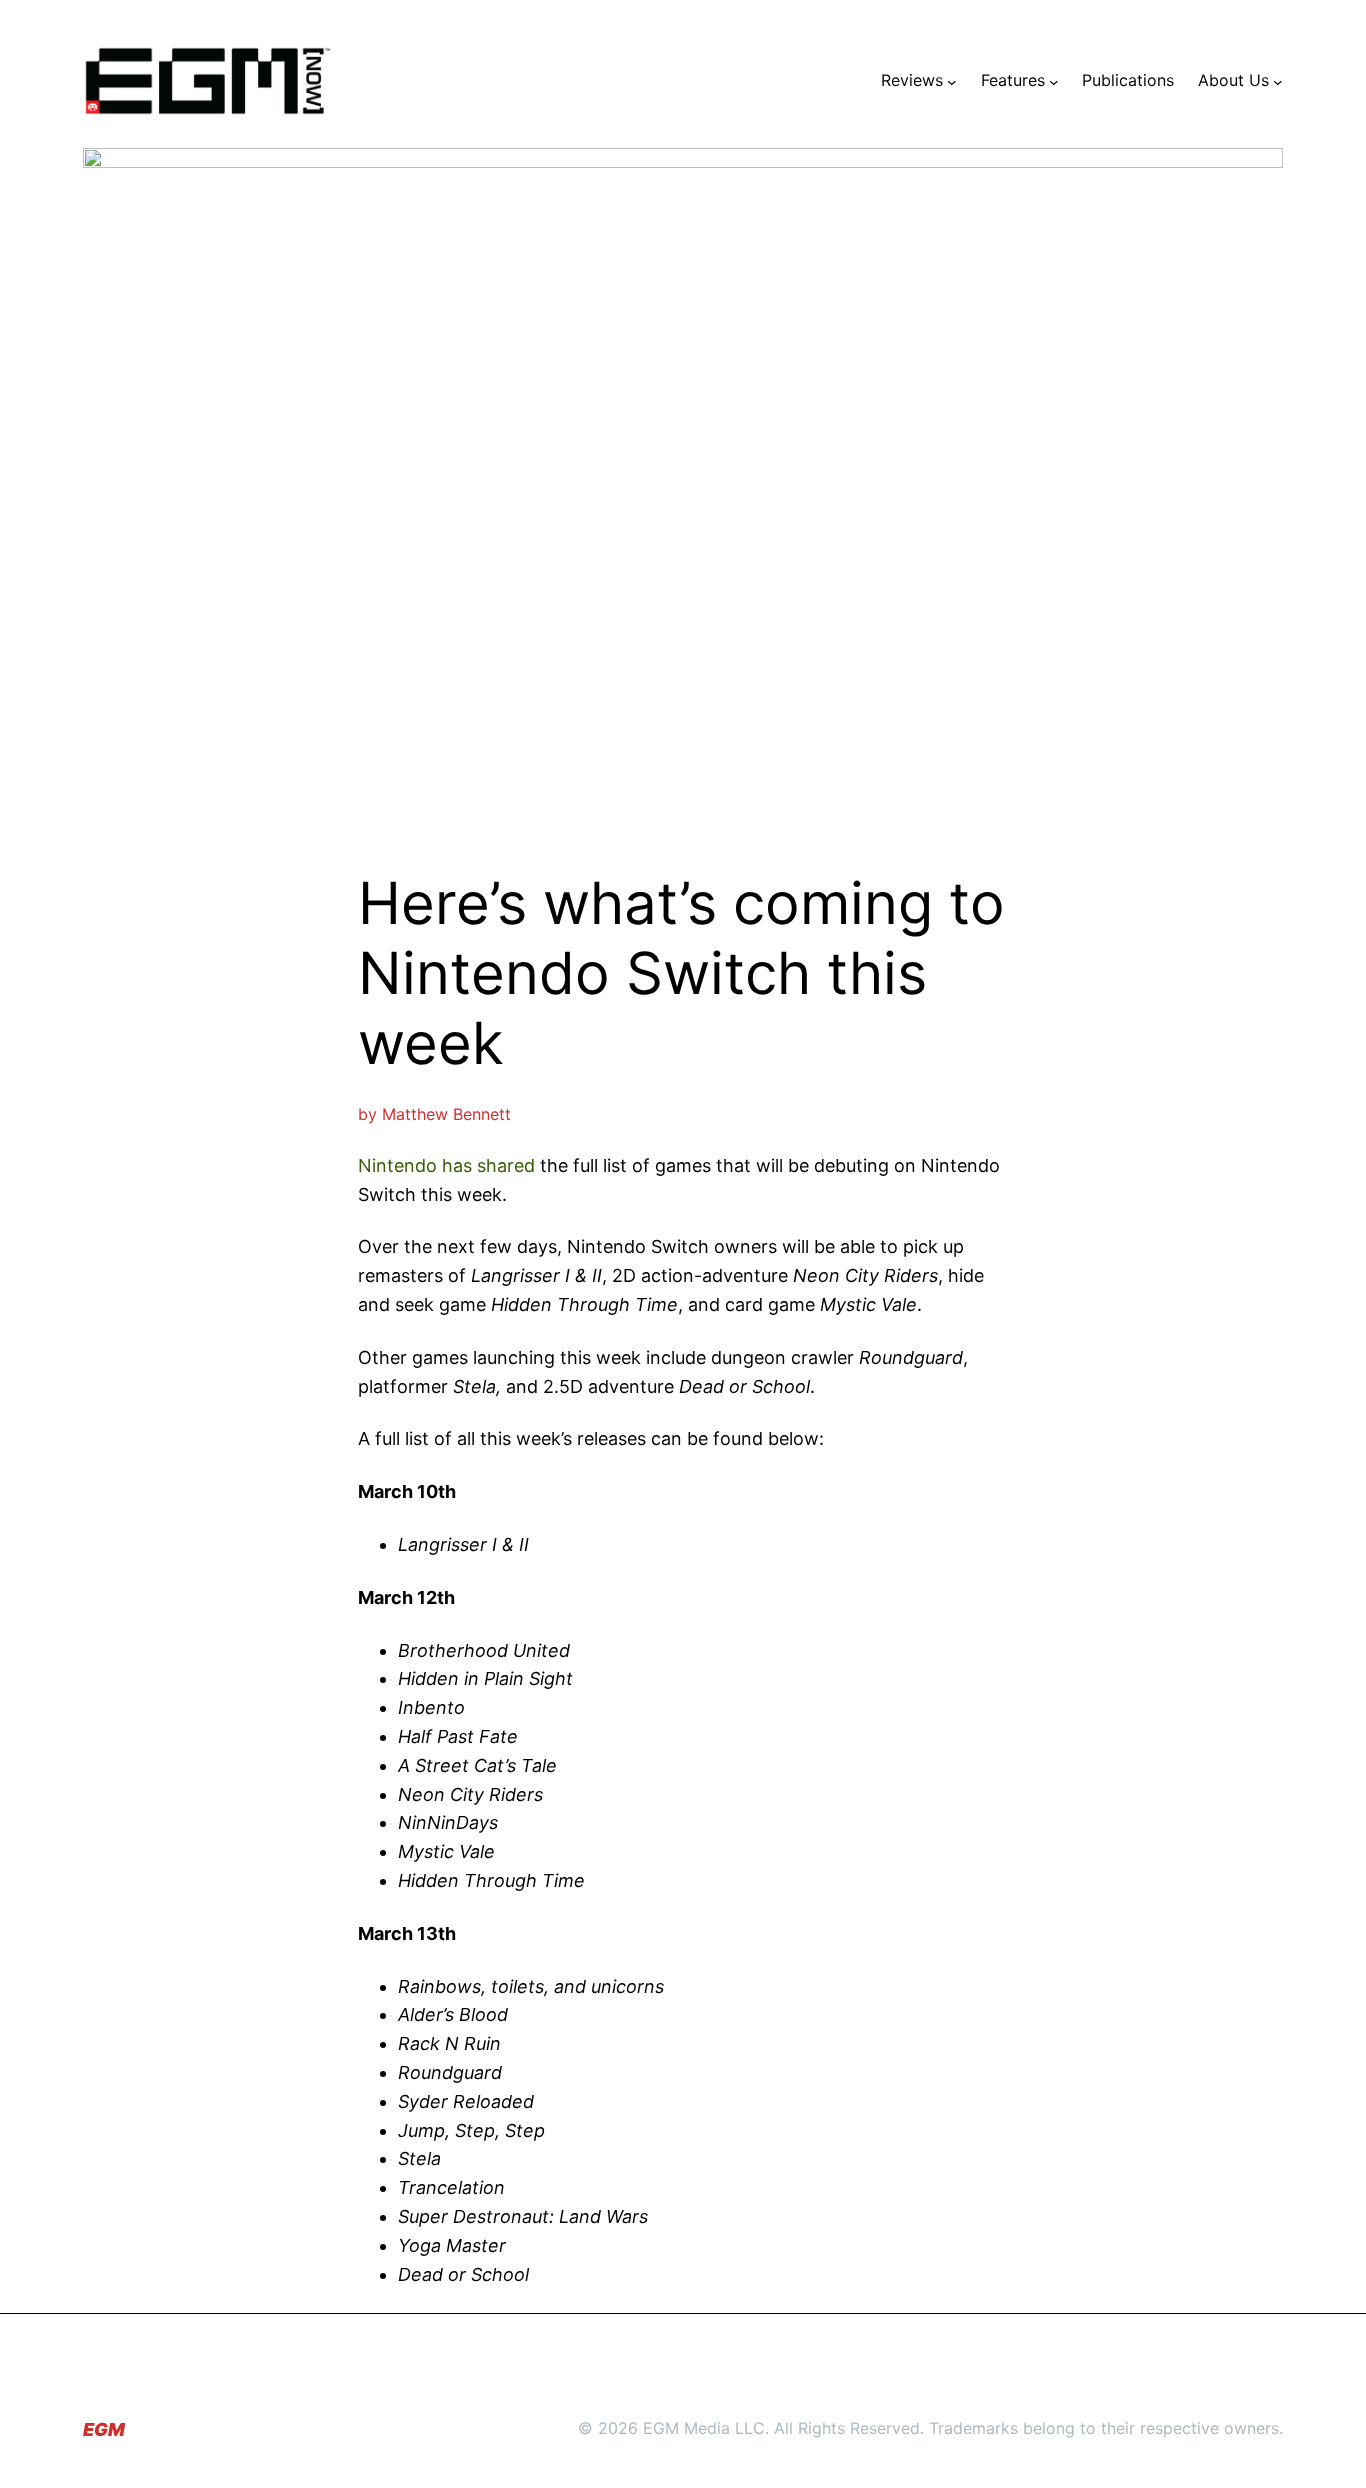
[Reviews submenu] (952, 81)
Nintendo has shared (446, 1165)
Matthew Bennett (446, 1114)
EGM (104, 2429)
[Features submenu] (1054, 81)
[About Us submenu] (1278, 81)
